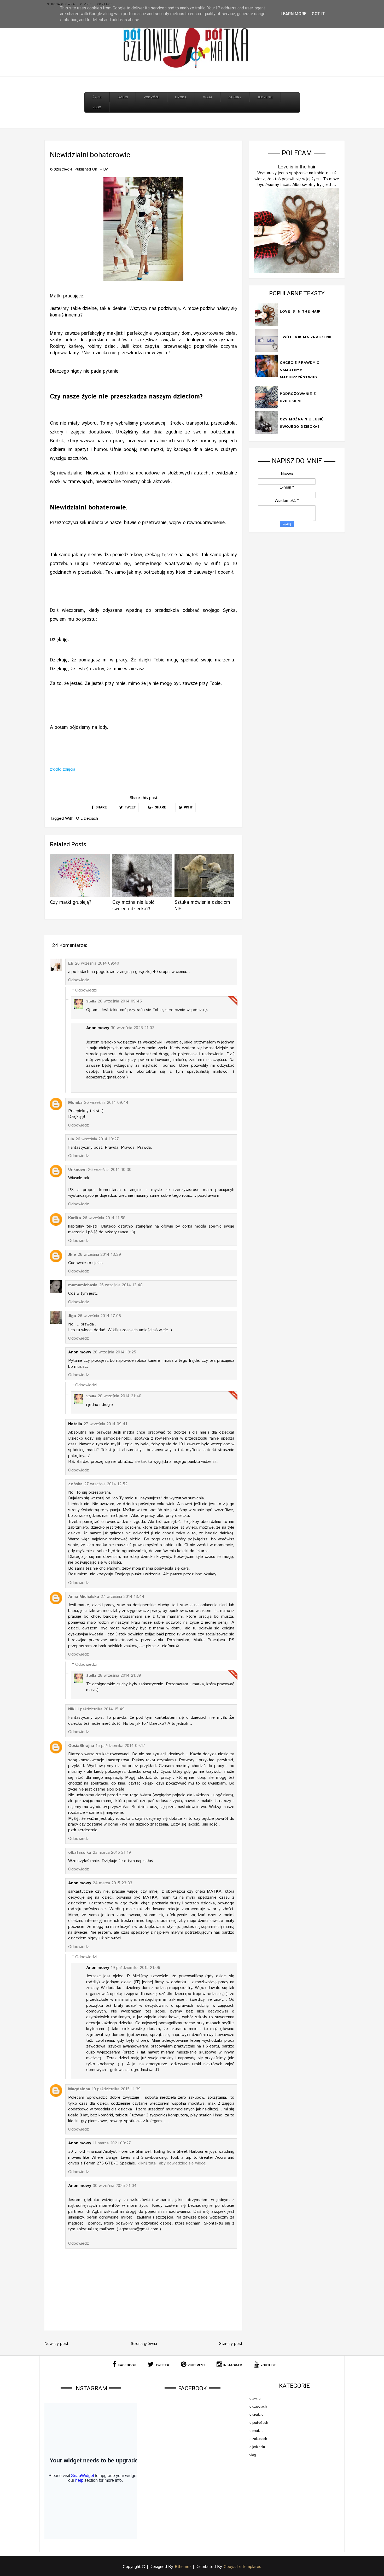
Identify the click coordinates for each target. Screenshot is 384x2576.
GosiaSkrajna (81, 1746)
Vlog (97, 107)
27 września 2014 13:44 (123, 1597)
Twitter (162, 2365)
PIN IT (188, 807)
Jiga (72, 1316)
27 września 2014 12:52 (106, 1484)
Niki (72, 1709)
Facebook (127, 2365)
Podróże (151, 97)
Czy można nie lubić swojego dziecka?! (133, 906)
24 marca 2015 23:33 (112, 1883)
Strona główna (61, 4)
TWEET (130, 807)
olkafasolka (80, 1853)
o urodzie (256, 2414)
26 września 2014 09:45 (120, 1001)
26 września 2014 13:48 (121, 1285)
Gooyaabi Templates (242, 2567)
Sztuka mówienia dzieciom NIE (202, 906)
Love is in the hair (297, 167)
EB (71, 963)
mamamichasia (83, 1285)
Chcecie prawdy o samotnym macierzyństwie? (300, 370)
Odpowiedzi (86, 990)
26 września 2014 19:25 (114, 1352)
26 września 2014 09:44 (106, 1103)
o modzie (256, 2431)
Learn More (293, 14)
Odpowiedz (78, 980)
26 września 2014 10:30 (110, 1170)
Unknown (77, 1170)
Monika (75, 1103)
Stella (91, 1002)
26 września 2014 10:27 (97, 1139)
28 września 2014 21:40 (120, 1396)
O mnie (86, 4)
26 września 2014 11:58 (104, 1218)
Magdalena (79, 2089)
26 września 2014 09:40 (97, 963)
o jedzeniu (257, 2447)
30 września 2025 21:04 (115, 2186)
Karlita (75, 1218)
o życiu (255, 2398)
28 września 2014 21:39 (119, 1676)
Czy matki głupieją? (71, 902)
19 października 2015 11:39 (116, 2089)
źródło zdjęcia (63, 769)
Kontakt (104, 4)
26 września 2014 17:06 (99, 1316)
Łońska (75, 1484)
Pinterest (196, 2365)
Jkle (72, 1255)
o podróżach (259, 2423)
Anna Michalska (84, 1597)
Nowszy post (56, 2344)
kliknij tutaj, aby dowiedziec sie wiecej (172, 2163)
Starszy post (231, 2344)
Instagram (233, 2365)
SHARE (101, 807)
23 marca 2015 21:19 (112, 1853)
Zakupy (235, 97)
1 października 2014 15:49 (101, 1709)
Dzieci (123, 97)
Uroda (181, 97)
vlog (253, 2455)
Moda (208, 97)
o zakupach (258, 2439)
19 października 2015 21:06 (135, 1968)
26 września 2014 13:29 (99, 1255)
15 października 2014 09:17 (120, 1746)
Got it (318, 14)
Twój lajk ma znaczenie (306, 337)
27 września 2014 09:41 (105, 1424)
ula (71, 1139)
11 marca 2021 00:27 (112, 2143)
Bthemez (183, 2567)
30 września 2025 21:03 (133, 1028)
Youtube (268, 2365)
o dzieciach (61, 170)
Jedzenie (265, 97)
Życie (97, 97)
